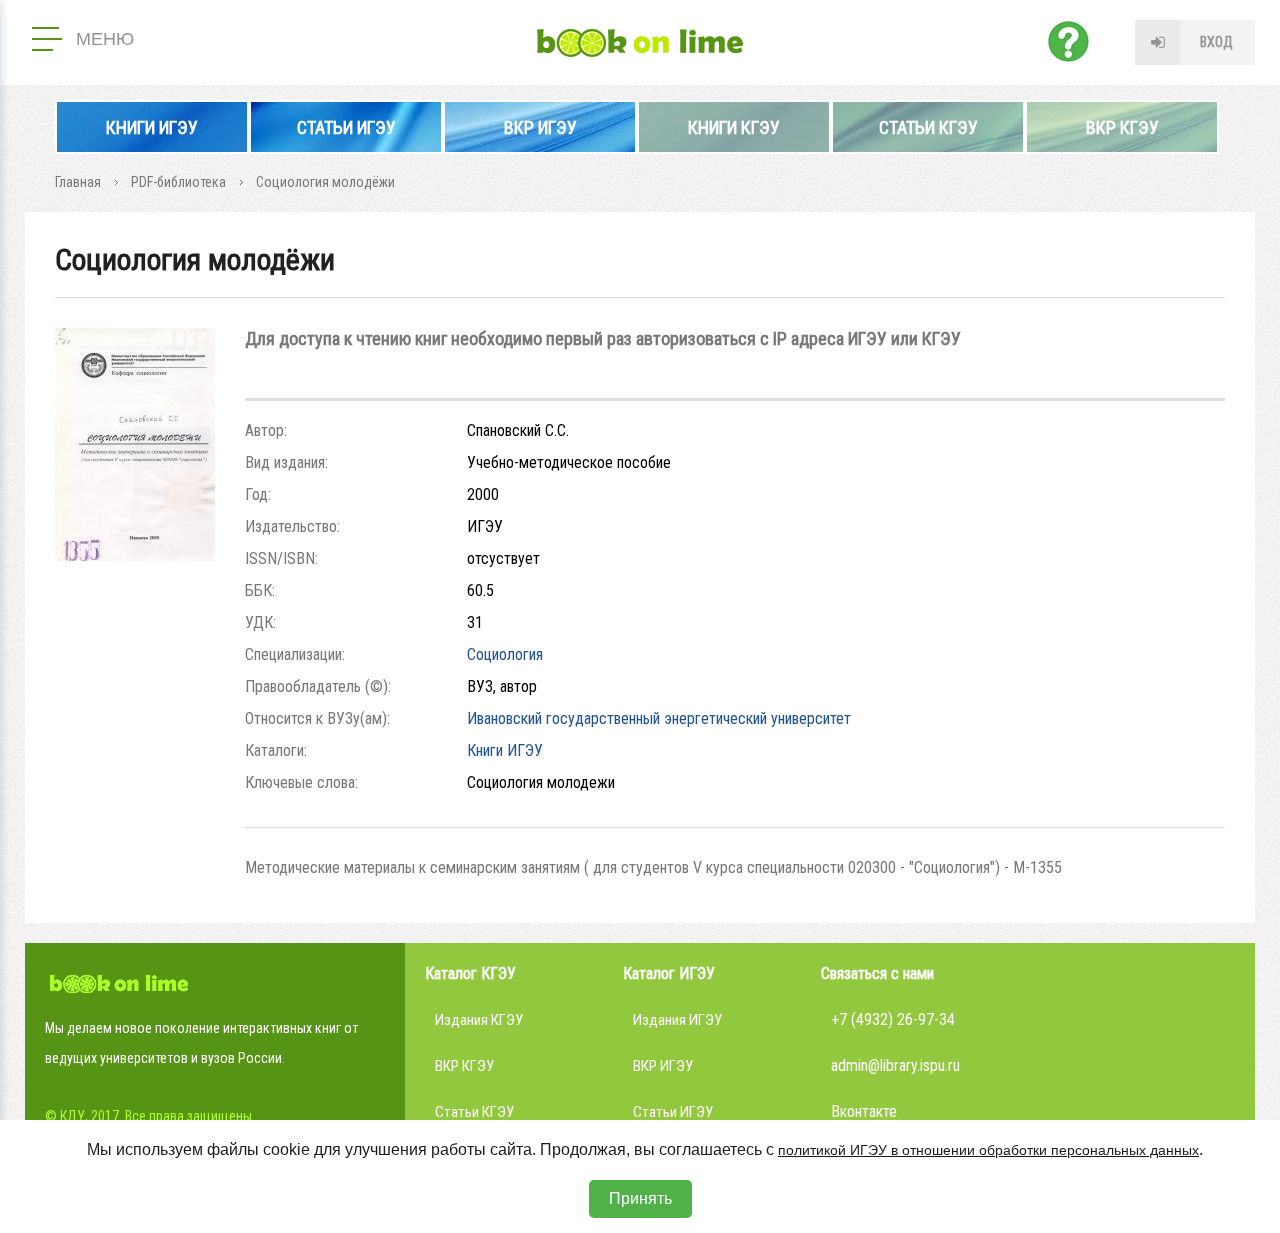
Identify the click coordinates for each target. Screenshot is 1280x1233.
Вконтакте (864, 1111)
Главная (78, 182)
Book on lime (640, 43)
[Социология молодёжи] (135, 555)
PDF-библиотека (178, 182)
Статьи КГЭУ (928, 127)
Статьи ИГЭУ (346, 127)
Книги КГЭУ (734, 127)
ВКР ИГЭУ (540, 127)
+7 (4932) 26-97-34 (893, 1019)
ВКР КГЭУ (1122, 127)
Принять (640, 1198)
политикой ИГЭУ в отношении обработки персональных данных (988, 1150)
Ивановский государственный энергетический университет (659, 718)
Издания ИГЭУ (677, 1020)
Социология (505, 654)
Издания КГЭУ (479, 1020)
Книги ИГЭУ (152, 127)
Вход (1216, 42)
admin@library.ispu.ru (895, 1065)
